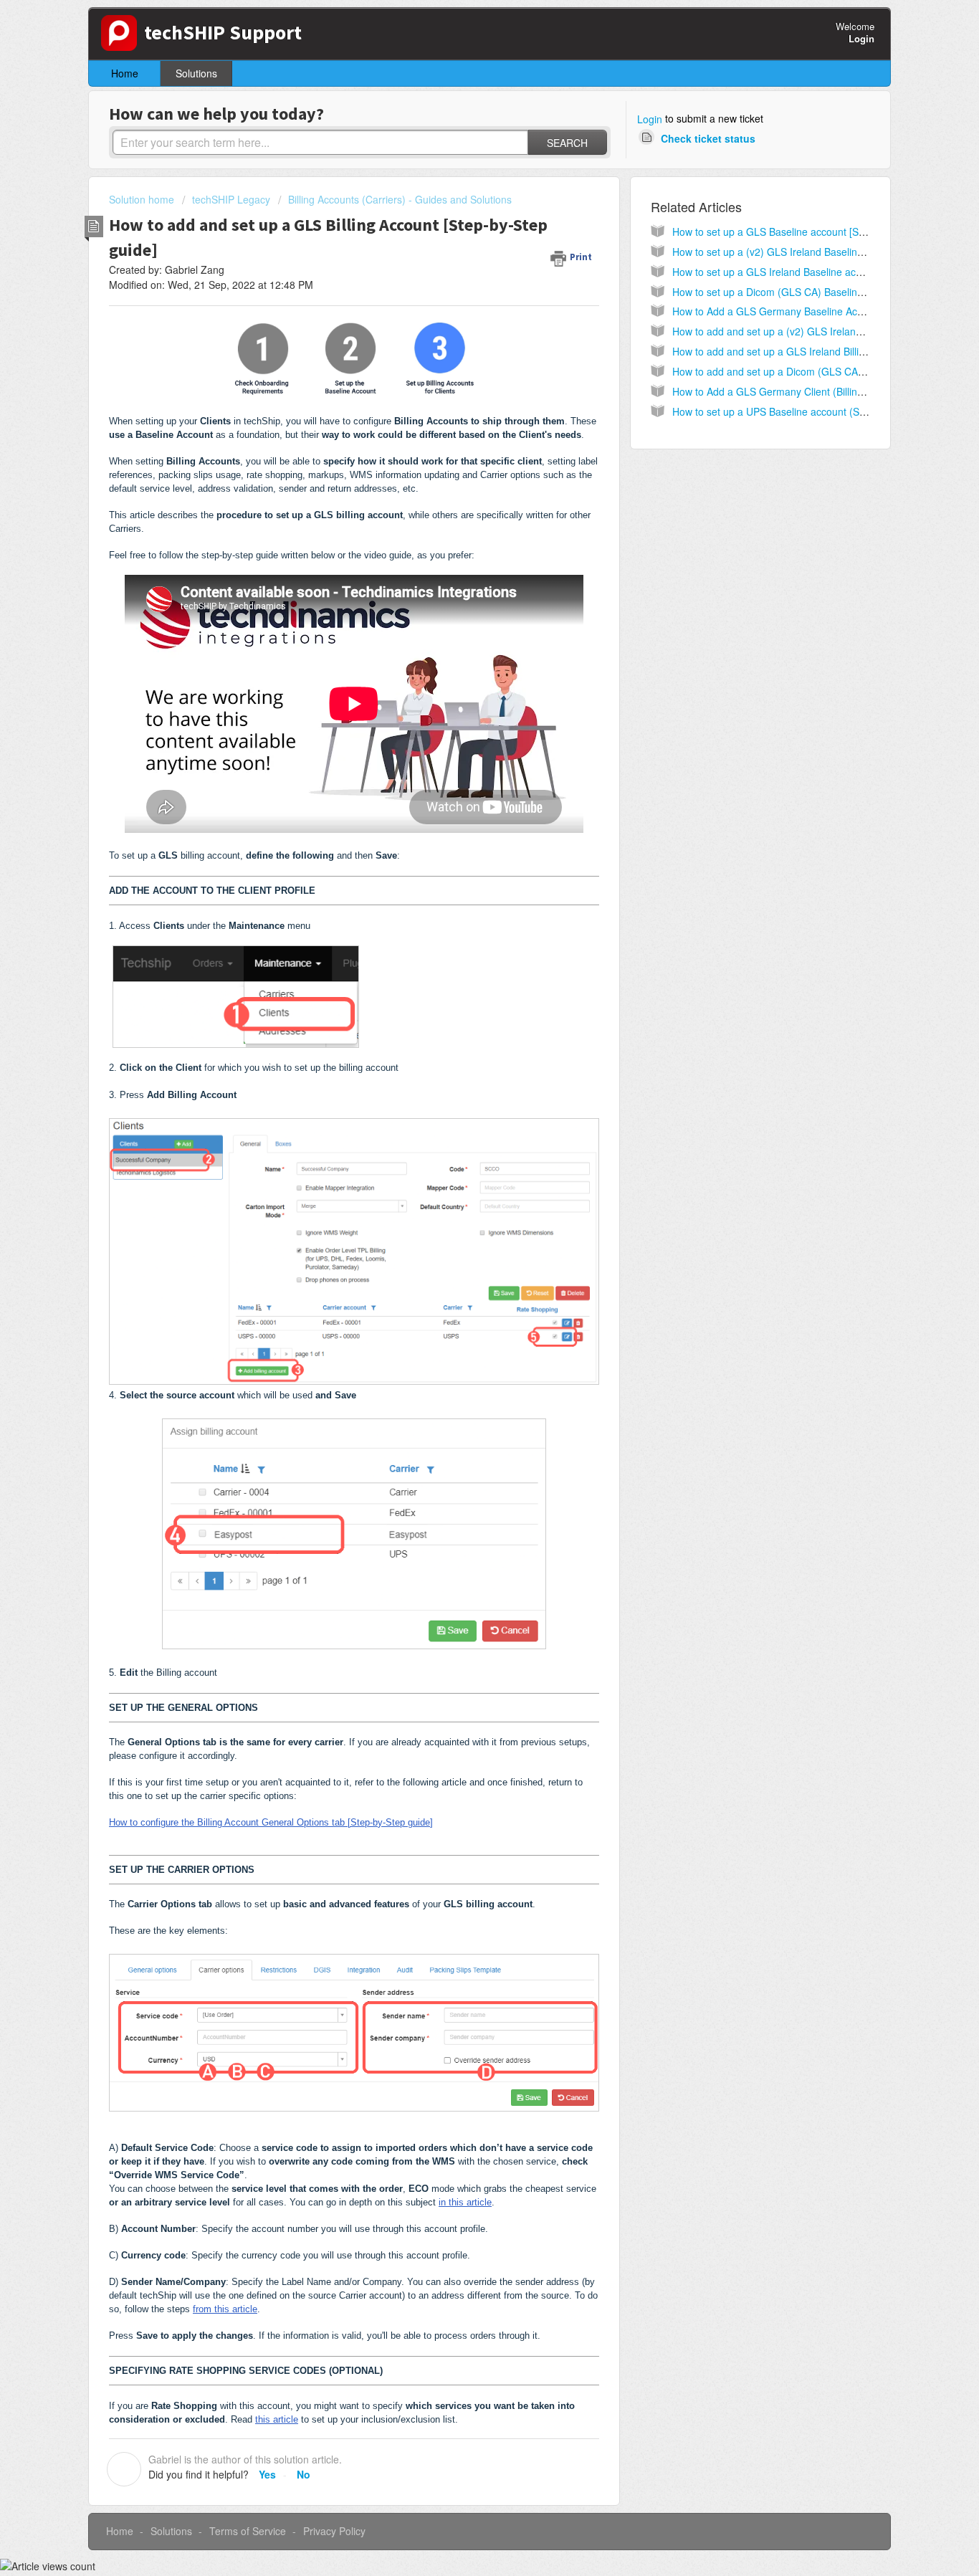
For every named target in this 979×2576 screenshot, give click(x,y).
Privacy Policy (334, 2531)
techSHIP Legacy (231, 199)
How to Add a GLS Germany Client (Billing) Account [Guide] (807, 391)
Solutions (196, 73)
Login (650, 119)
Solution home (143, 199)
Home (125, 73)
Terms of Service (248, 2531)
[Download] (463, 1135)
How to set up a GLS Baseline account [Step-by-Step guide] (807, 232)
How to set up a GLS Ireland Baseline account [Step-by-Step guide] (825, 272)
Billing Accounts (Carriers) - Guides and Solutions (400, 199)
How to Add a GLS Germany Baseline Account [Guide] (795, 311)
